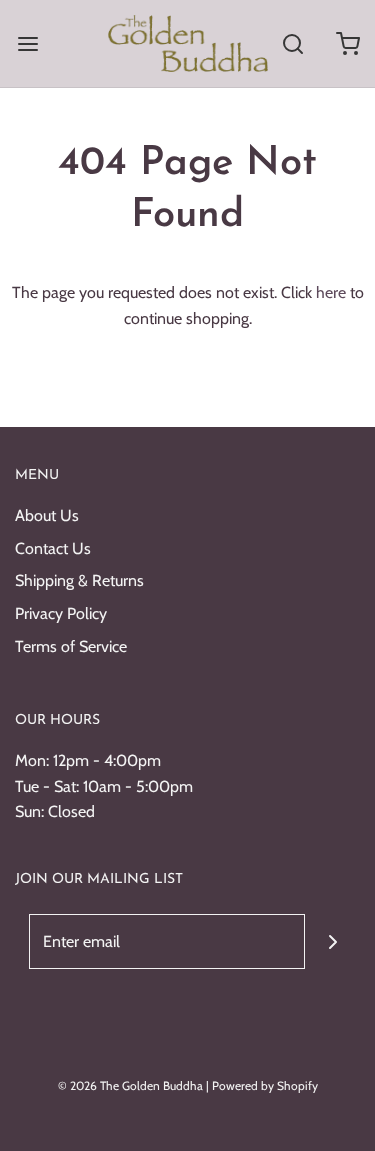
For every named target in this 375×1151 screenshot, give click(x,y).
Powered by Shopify (265, 1085)
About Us (47, 515)
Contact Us (53, 548)
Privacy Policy (61, 613)
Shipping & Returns (79, 580)
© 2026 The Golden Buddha (132, 1085)
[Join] (332, 941)
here (331, 292)
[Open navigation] (27, 43)
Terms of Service (71, 646)
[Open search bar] (292, 43)
